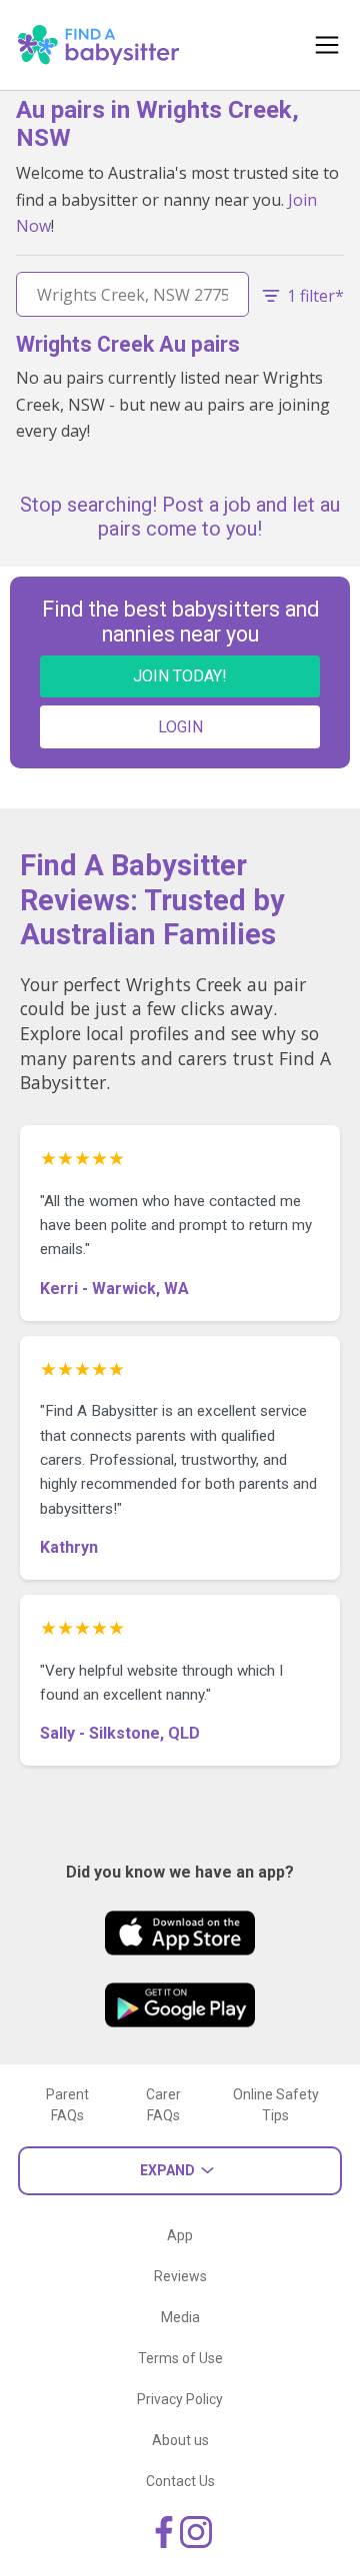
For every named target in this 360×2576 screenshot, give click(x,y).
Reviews (180, 2276)
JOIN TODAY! (180, 676)
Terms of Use (180, 2358)
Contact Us (180, 2481)
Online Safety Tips (276, 2105)
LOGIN (180, 727)
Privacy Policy (180, 2399)
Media (180, 2317)
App (180, 2235)
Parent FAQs (67, 2105)
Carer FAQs (163, 2105)
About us (180, 2440)
